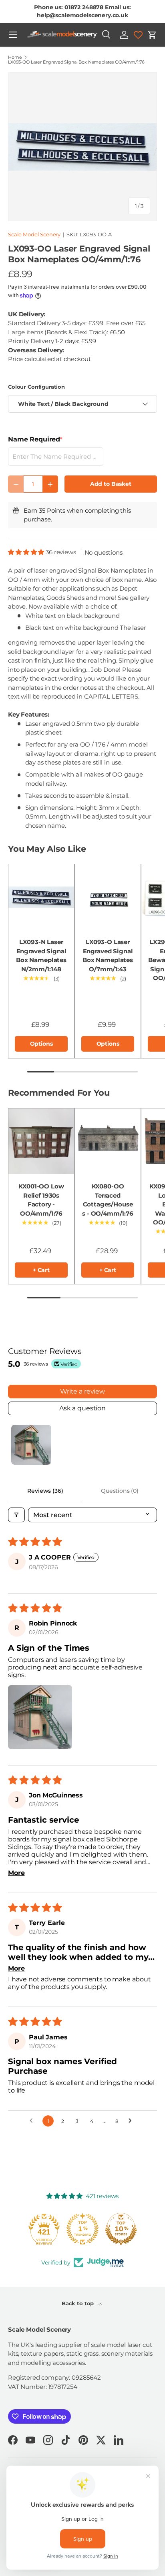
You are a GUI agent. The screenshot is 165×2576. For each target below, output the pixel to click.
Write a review (82, 1391)
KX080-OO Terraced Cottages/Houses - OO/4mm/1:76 (108, 1200)
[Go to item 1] (31, 1445)
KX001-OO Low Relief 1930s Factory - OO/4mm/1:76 (41, 1200)
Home (15, 57)
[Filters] (16, 1515)
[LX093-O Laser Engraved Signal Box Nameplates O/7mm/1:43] (108, 897)
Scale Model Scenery (34, 234)
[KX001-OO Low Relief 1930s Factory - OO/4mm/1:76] (41, 1141)
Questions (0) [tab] (120, 1491)
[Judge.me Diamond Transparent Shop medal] (44, 2229)
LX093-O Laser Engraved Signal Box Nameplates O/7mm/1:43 (108, 956)
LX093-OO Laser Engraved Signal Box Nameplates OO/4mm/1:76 (76, 62)
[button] (152, 35)
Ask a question (82, 1408)
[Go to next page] (132, 2121)
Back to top (78, 2303)
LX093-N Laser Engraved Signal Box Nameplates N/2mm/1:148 (41, 956)
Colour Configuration (36, 387)
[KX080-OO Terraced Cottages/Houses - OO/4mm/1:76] (108, 1141)
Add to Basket (111, 484)
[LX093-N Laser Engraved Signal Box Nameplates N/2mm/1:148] (41, 897)
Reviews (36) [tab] (45, 1491)
